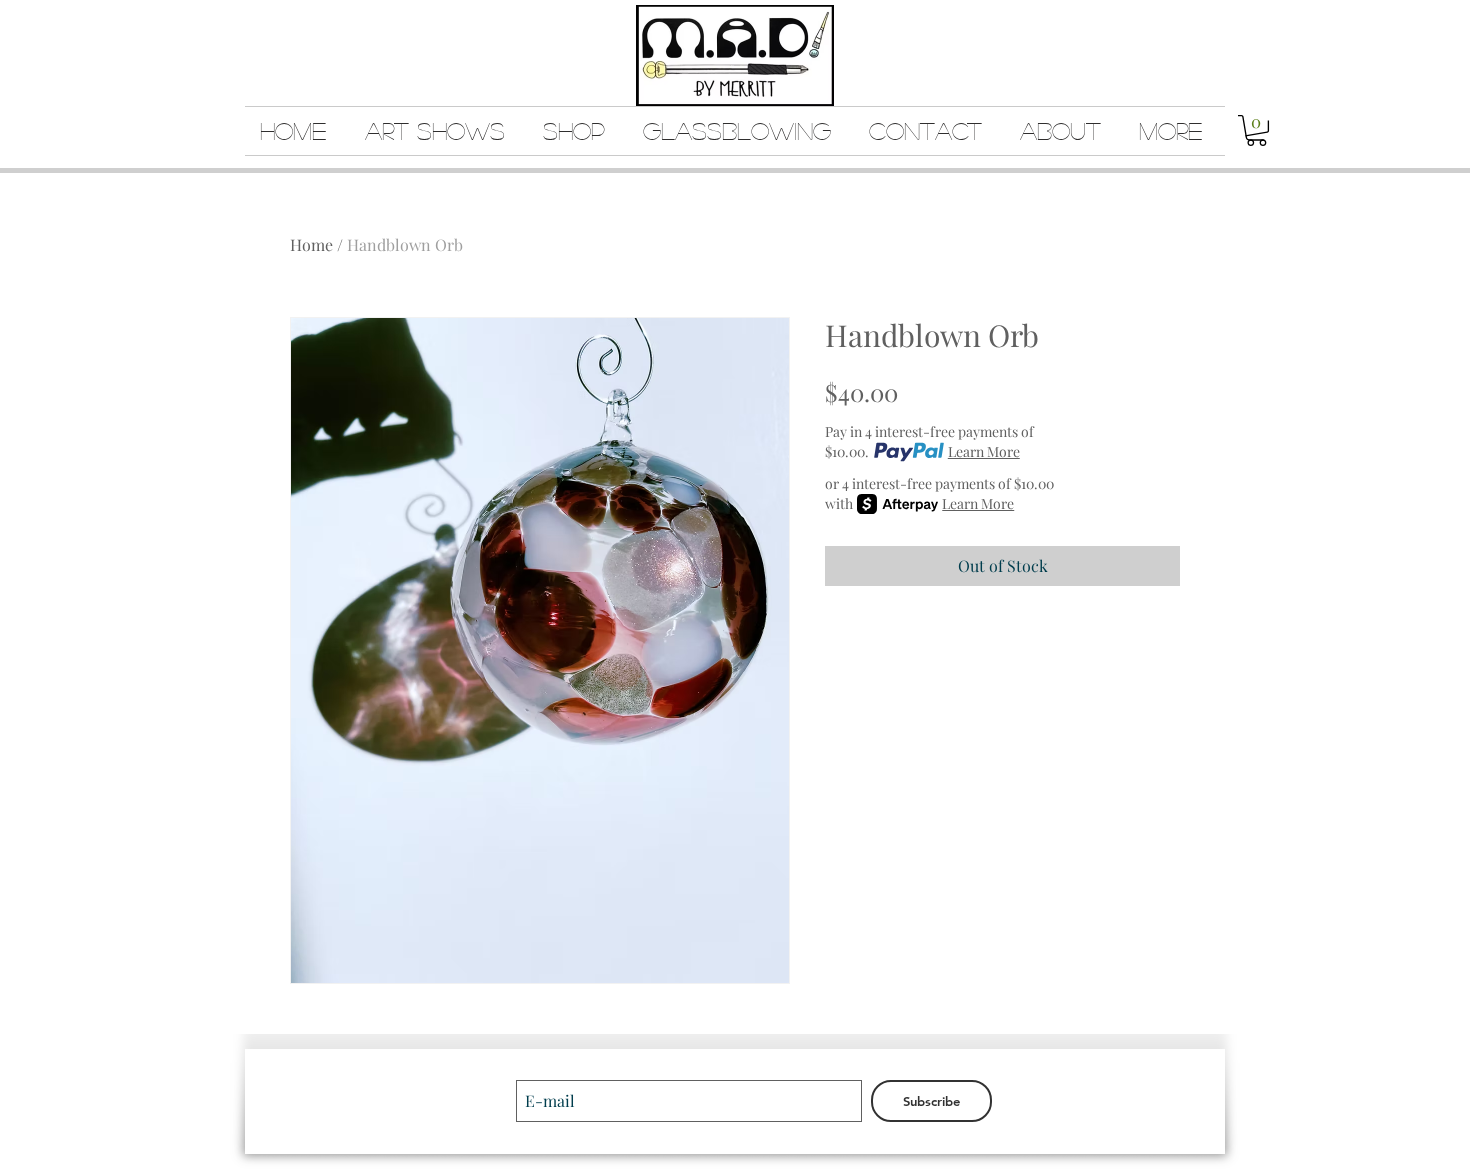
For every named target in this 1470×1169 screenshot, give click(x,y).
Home (311, 244)
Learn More (984, 451)
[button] (1256, 130)
